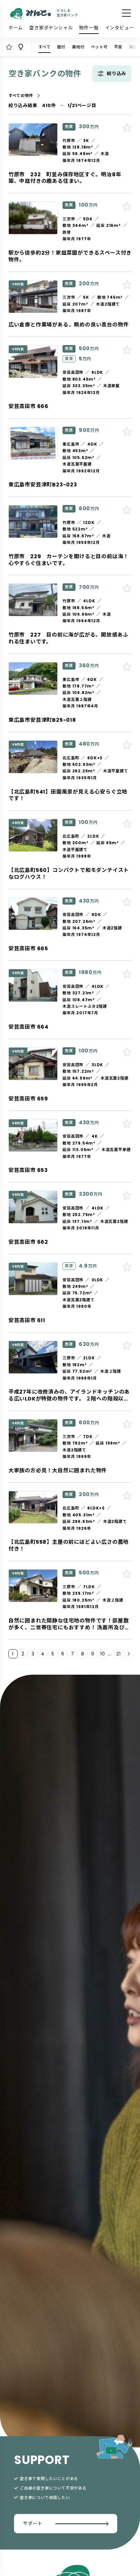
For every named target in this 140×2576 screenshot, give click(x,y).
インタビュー (120, 28)
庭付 (61, 47)
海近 (133, 47)
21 (119, 1654)
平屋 (119, 47)
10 (103, 1654)
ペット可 (99, 47)
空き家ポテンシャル (51, 28)
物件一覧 (89, 28)
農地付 (78, 47)
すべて (44, 47)
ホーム (16, 28)
